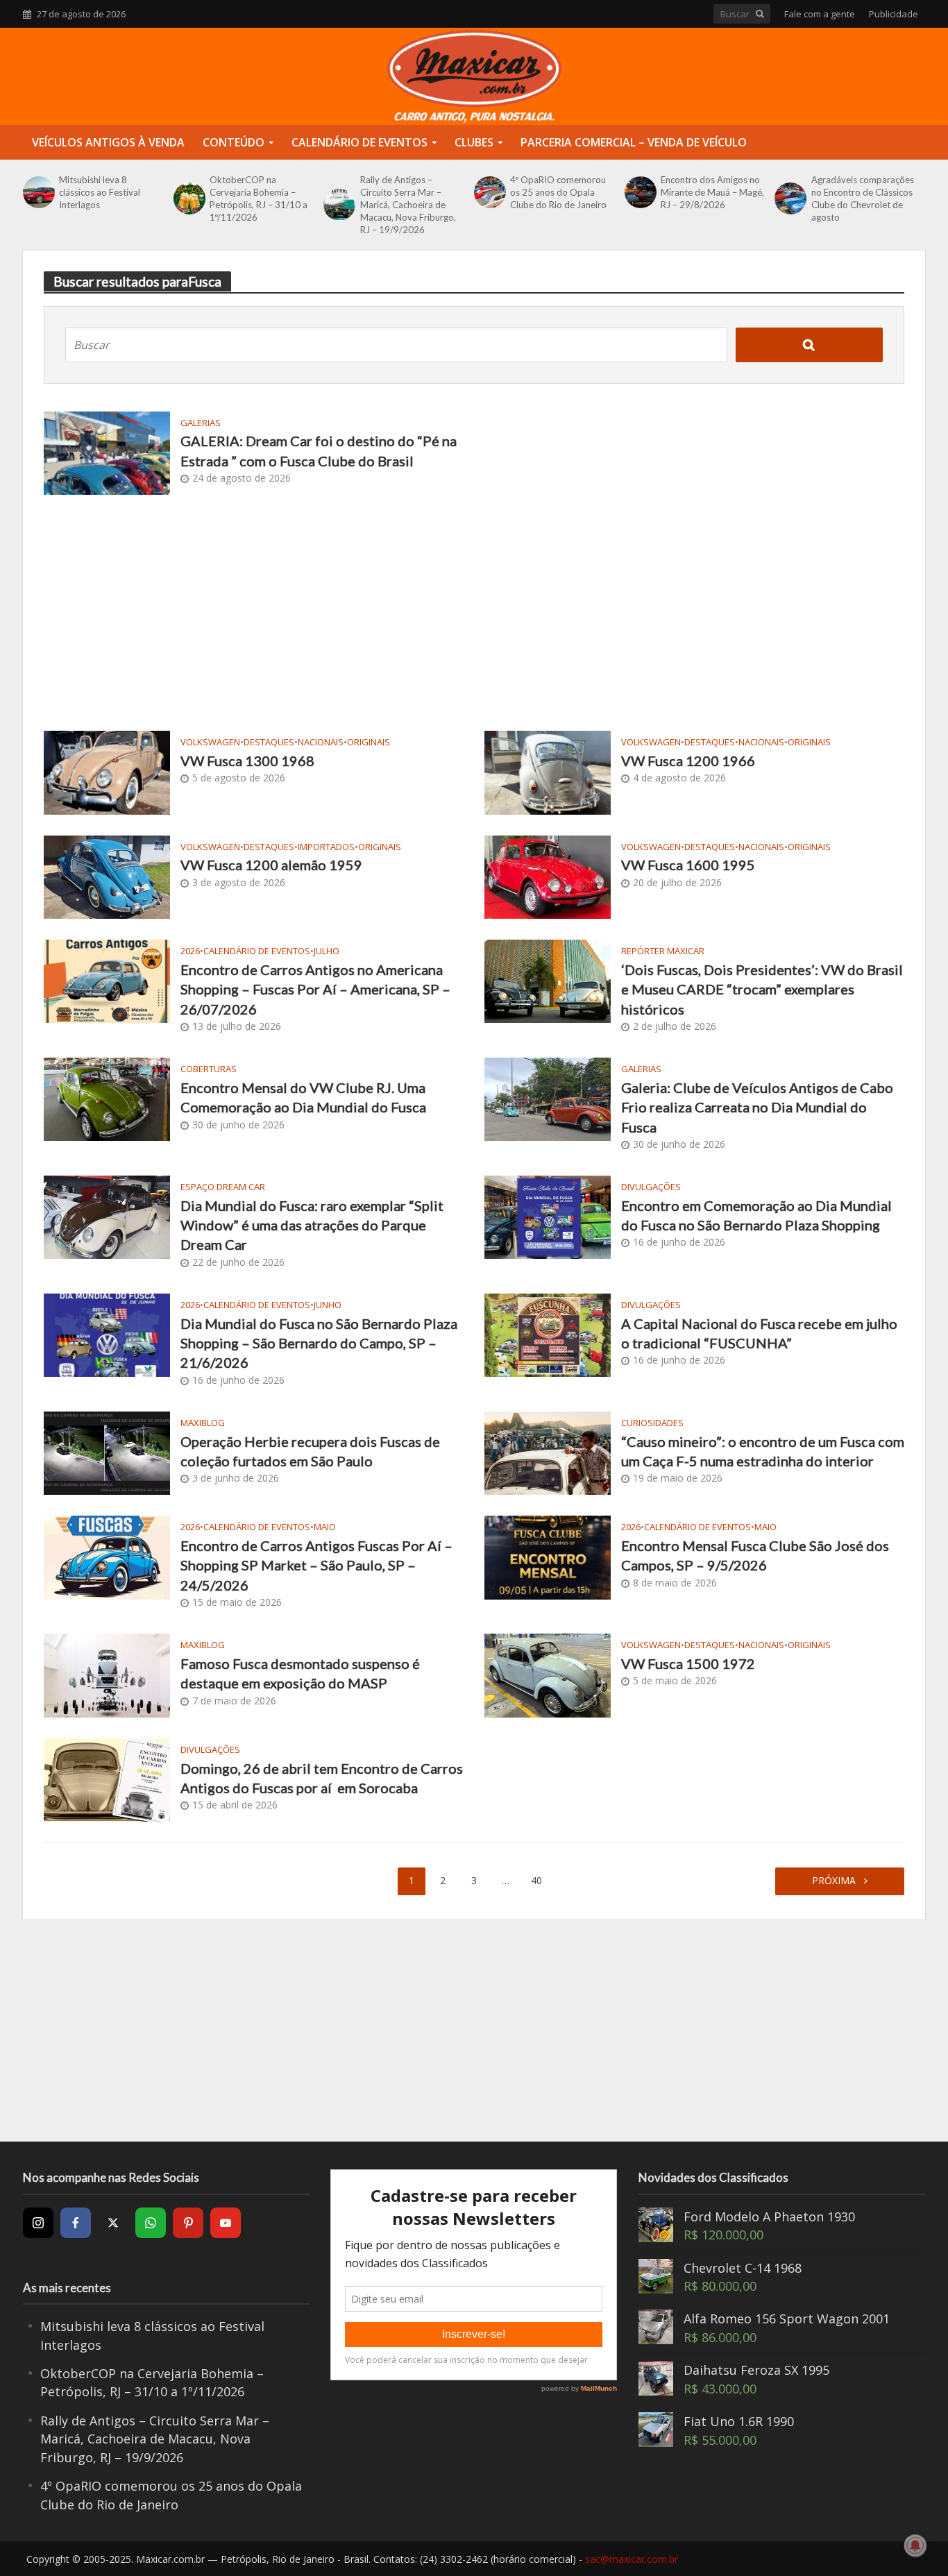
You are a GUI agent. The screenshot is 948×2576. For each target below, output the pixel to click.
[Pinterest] (188, 2223)
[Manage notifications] (915, 2545)
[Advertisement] (474, 613)
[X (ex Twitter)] (113, 2223)
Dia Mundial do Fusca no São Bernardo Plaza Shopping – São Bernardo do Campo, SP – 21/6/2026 (319, 1343)
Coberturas (209, 1069)
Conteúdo (234, 142)
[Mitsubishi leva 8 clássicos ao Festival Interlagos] (37, 192)
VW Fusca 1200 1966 (688, 761)
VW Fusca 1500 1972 (688, 1663)
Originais (369, 742)
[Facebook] (76, 2223)
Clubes (474, 142)
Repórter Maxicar (663, 951)
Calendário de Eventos (359, 142)
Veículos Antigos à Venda (108, 142)
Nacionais (321, 742)
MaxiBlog (203, 1423)
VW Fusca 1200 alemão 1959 (271, 865)
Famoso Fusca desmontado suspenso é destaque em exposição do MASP (300, 1673)
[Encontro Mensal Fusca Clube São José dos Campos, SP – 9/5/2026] (548, 1556)
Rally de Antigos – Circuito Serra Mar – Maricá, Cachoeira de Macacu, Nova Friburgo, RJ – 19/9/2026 (408, 205)
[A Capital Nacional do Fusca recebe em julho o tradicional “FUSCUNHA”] (548, 1334)
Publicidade (894, 14)
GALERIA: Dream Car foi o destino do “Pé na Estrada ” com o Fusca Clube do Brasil (319, 450)
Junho (328, 1305)
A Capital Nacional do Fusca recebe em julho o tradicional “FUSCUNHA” (759, 1333)
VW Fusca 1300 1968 (247, 761)
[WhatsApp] (151, 2223)
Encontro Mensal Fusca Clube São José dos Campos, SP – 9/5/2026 (755, 1555)
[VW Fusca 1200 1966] (548, 771)
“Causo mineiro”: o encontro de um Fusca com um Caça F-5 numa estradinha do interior (763, 1451)
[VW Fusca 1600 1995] (548, 876)
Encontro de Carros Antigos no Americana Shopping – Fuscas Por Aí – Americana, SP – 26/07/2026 (315, 989)
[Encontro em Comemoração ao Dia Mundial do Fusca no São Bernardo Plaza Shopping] (548, 1216)
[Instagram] (38, 2223)
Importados (326, 847)
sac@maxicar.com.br (632, 2559)
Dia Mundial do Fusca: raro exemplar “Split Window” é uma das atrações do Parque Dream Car (312, 1225)
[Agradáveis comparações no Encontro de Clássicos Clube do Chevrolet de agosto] (789, 198)
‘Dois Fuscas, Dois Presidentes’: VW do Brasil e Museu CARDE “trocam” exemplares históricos (762, 989)
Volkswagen (210, 742)
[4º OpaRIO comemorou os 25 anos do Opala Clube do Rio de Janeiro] (489, 192)
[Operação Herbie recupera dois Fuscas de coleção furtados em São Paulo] (107, 1452)
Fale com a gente (820, 14)
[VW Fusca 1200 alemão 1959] (107, 876)
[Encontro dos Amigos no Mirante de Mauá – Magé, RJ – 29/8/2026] (639, 192)
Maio (325, 1527)
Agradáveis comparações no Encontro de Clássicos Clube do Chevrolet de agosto (863, 198)
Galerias (201, 423)
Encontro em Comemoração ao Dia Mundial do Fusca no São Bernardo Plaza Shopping (756, 1215)
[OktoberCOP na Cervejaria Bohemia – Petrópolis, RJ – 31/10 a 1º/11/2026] (188, 198)
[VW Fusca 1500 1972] (548, 1674)
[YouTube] (226, 2223)
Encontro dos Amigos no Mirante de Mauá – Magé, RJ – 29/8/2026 (712, 192)
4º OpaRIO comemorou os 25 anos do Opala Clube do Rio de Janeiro (558, 192)
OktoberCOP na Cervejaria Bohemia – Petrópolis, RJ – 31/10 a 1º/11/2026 (259, 198)
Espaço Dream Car (223, 1187)
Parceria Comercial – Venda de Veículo (634, 142)
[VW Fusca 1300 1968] (107, 771)
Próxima (835, 1880)
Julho (327, 951)
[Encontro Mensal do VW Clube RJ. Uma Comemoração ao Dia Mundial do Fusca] (107, 1098)
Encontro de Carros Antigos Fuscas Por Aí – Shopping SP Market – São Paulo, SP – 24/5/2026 (316, 1565)
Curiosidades (652, 1423)
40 (536, 1880)
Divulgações (651, 1187)
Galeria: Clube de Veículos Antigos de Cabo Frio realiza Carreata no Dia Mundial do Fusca (757, 1107)
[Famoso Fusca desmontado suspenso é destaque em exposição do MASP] (107, 1674)
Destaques (269, 742)
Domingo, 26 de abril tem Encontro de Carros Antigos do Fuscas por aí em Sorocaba (322, 1778)
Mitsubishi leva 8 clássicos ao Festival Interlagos (100, 192)
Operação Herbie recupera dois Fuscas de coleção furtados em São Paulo (310, 1451)
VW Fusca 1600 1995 (688, 865)
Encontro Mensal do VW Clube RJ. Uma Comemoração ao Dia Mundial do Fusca (303, 1097)
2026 (190, 951)
